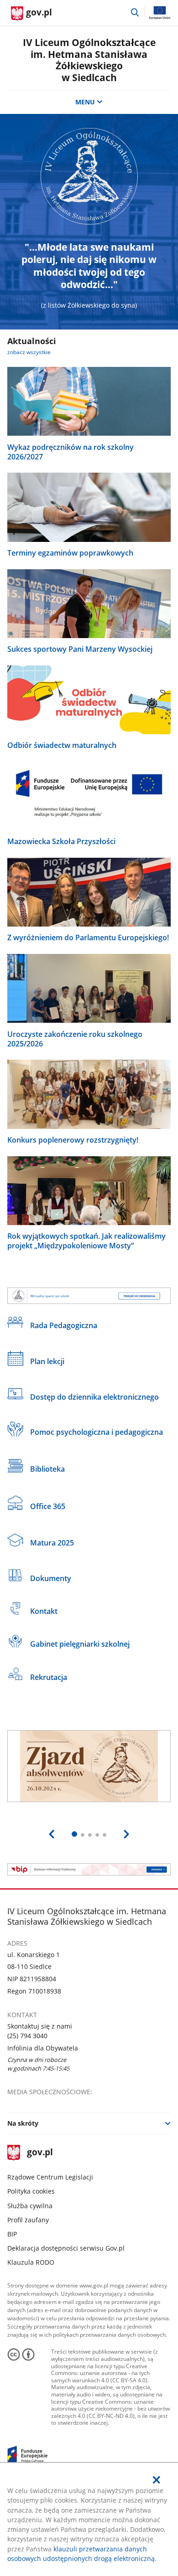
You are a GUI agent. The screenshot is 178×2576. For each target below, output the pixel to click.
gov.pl (40, 2153)
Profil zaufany (28, 2220)
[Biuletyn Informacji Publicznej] (89, 1869)
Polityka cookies (31, 2191)
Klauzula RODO (31, 2262)
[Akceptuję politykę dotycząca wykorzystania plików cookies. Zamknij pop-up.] (157, 2480)
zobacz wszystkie (29, 352)
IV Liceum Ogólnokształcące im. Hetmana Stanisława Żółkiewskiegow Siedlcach (89, 60)
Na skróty (23, 2123)
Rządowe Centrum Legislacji (50, 2177)
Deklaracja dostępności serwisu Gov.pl (66, 2248)
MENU (85, 102)
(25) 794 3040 (27, 2036)
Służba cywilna (30, 2206)
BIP (12, 2234)
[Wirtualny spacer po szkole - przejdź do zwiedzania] (89, 1296)
